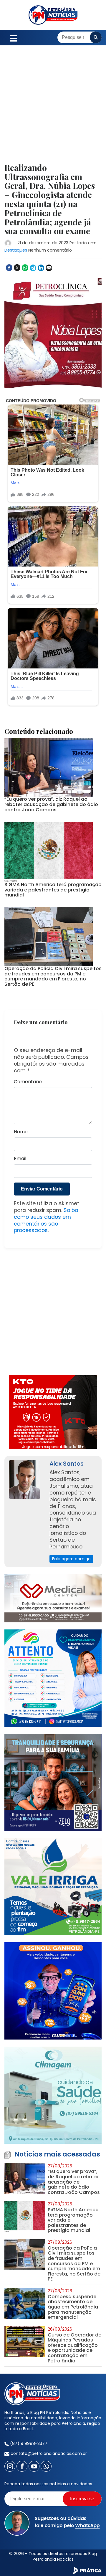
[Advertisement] (53, 108)
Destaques (16, 250)
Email (20, 1159)
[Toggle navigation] (14, 38)
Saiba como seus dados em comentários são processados (46, 1220)
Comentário (28, 1082)
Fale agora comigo (71, 1559)
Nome (21, 1132)
